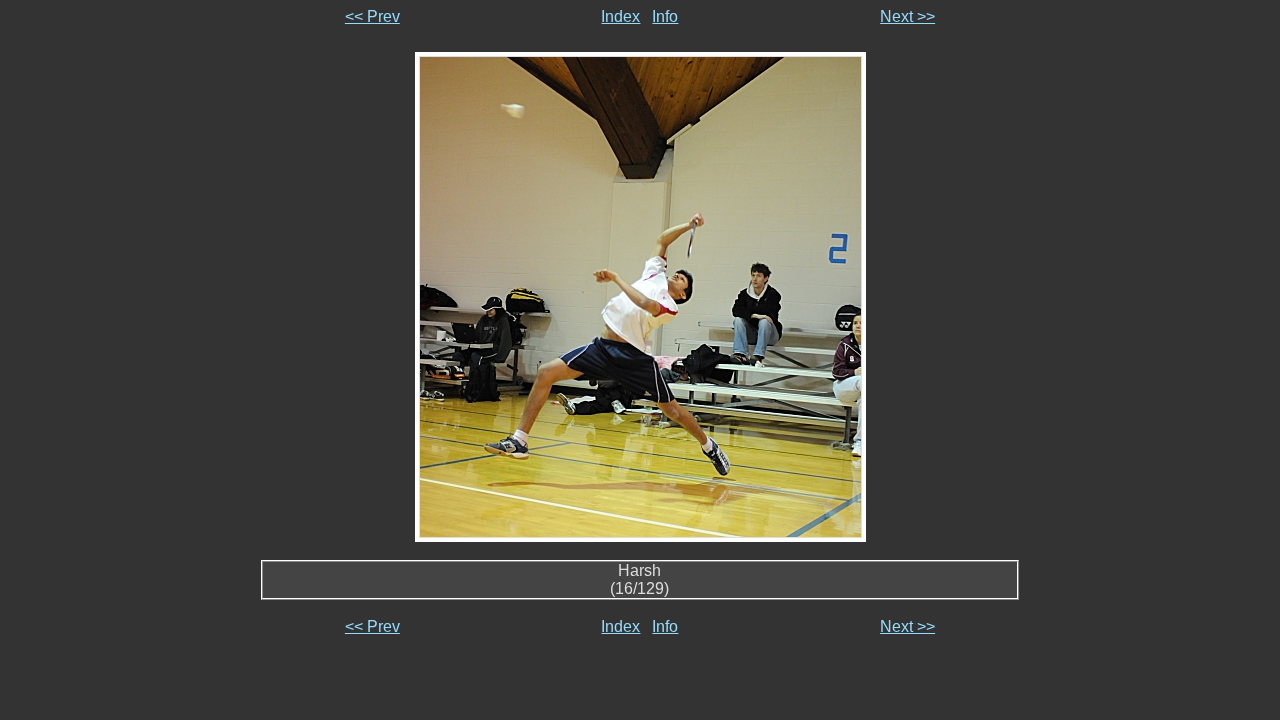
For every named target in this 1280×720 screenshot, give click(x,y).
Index (620, 16)
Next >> (907, 16)
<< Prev (372, 16)
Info (665, 16)
